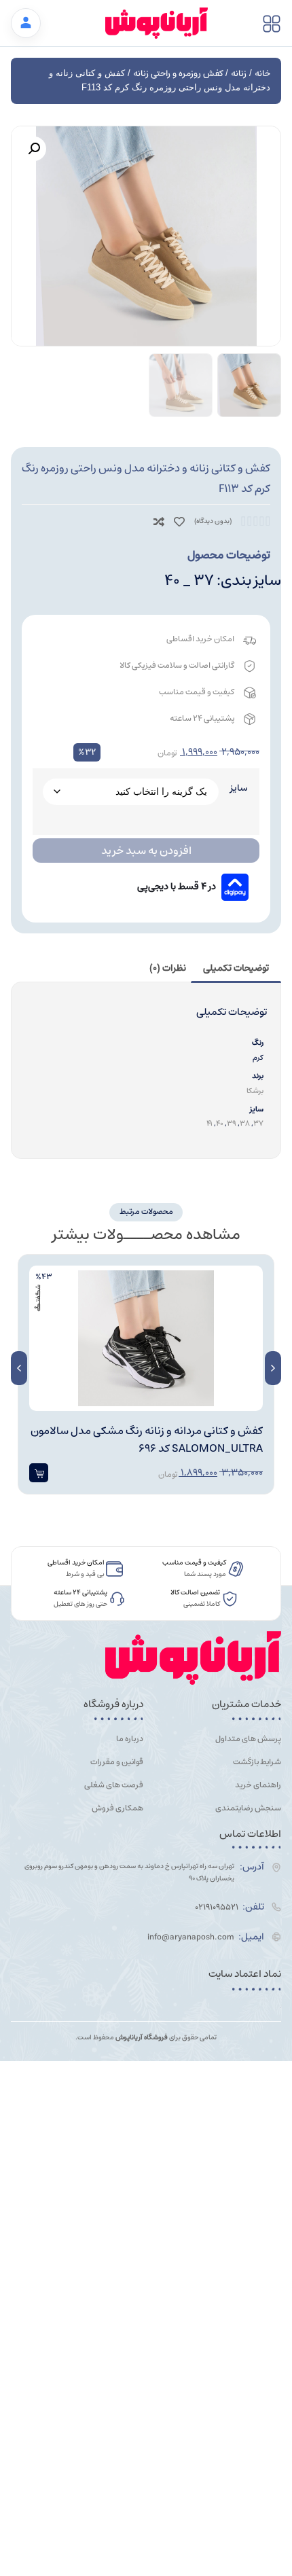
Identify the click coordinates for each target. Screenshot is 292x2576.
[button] (34, 149)
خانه (262, 74)
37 (258, 1123)
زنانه (239, 74)
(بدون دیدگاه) (213, 521)
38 (245, 1123)
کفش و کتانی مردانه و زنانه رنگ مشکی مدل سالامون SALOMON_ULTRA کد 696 (147, 1439)
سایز (239, 788)
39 (232, 1123)
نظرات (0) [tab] (168, 968)
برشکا (255, 1091)
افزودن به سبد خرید (146, 851)
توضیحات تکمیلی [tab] (236, 968)
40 (220, 1123)
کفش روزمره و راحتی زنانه (178, 74)
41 (209, 1123)
